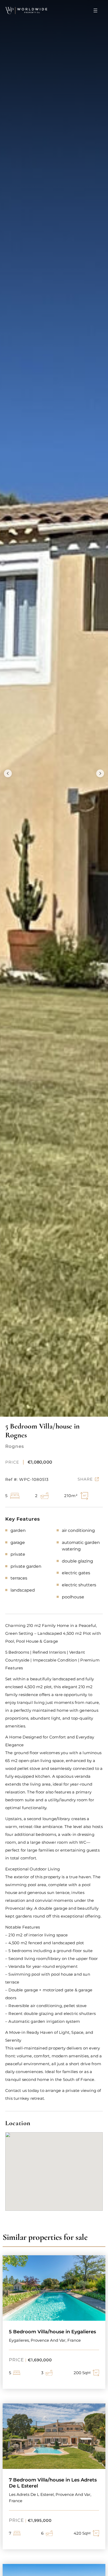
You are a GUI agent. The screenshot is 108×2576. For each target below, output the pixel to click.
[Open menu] (95, 10)
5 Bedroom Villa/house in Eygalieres (52, 2332)
